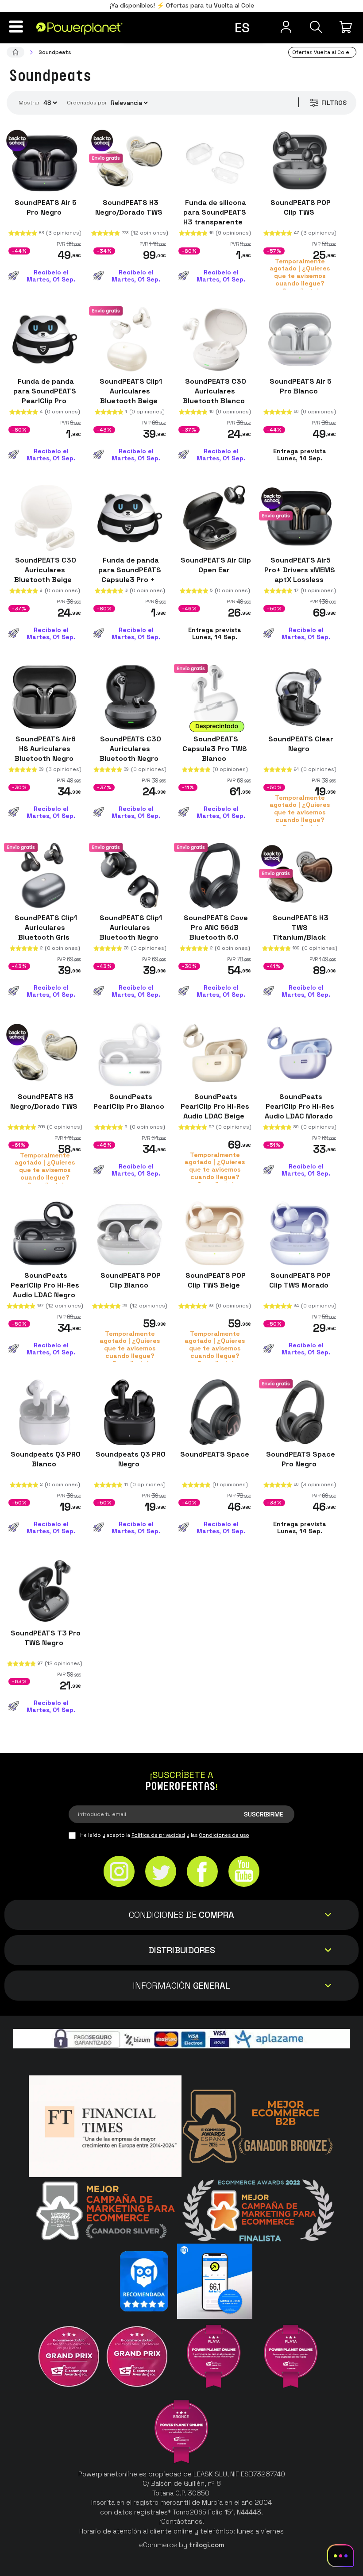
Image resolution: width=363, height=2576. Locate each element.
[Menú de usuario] (286, 27)
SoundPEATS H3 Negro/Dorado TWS (130, 207)
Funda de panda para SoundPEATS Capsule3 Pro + (130, 570)
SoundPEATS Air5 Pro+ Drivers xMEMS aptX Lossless (300, 570)
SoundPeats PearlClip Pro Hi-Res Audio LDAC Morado (300, 1106)
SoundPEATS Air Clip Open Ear (215, 565)
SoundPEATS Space (215, 1454)
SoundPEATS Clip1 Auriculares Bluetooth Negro (130, 927)
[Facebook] (202, 1872)
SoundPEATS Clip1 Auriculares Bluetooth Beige (130, 391)
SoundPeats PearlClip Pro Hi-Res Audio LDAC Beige (215, 1106)
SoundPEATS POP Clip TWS (300, 207)
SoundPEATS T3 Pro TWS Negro (45, 1638)
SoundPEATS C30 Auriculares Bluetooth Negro (130, 749)
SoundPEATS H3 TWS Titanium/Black (300, 927)
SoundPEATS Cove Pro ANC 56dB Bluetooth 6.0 (215, 927)
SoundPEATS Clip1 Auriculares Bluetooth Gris (45, 927)
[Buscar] (316, 27)
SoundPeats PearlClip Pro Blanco (130, 1101)
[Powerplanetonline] (79, 28)
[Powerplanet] (15, 52)
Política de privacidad (158, 1835)
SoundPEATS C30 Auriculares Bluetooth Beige (45, 570)
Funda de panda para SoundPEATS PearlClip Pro (45, 391)
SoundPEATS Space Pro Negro (300, 1459)
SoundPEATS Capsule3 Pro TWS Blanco (215, 749)
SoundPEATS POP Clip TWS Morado (300, 1280)
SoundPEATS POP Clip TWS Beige (215, 1280)
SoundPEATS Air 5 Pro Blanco (300, 386)
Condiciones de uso (224, 1835)
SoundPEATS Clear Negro (300, 744)
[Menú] (16, 27)
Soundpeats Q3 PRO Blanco (45, 1459)
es (242, 28)
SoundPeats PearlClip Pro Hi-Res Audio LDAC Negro (45, 1285)
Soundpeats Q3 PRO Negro (130, 1459)
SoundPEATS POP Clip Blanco (130, 1280)
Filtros (334, 103)
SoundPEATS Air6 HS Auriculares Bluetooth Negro (45, 749)
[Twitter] (161, 1872)
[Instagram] (119, 1872)
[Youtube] (244, 1872)
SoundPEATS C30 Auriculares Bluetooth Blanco (215, 391)
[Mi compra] (347, 27)
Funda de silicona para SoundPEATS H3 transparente (215, 212)
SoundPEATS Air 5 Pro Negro (45, 207)
